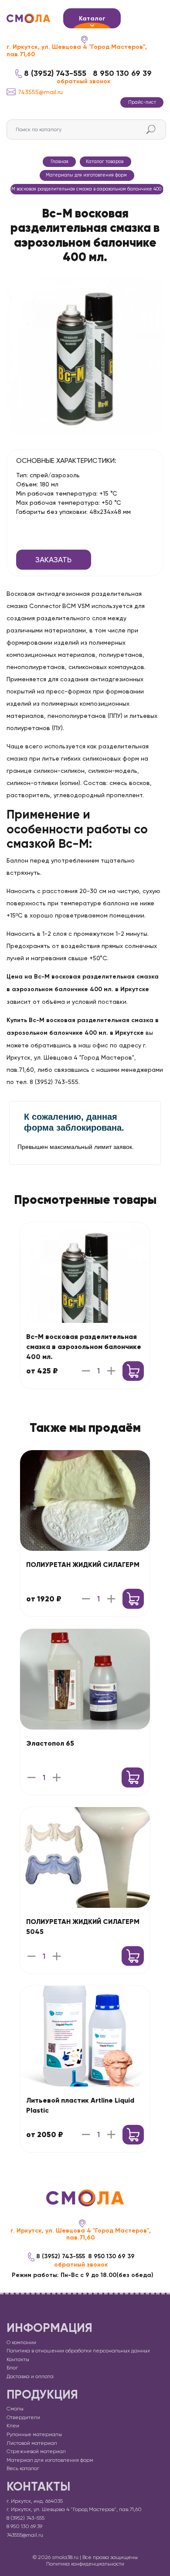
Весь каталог (23, 2468)
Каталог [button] (92, 19)
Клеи (13, 2426)
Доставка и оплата (30, 2376)
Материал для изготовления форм (50, 2460)
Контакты (18, 2359)
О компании (21, 2342)
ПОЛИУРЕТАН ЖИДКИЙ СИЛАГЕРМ (83, 1565)
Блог (12, 2368)
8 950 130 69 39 (122, 73)
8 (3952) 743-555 (55, 73)
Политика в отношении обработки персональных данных (78, 2351)
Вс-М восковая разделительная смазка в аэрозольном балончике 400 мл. (84, 1347)
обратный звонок (84, 82)
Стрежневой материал (36, 2451)
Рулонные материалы (34, 2434)
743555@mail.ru (40, 92)
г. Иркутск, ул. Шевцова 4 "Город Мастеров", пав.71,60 (77, 51)
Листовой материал (32, 2443)
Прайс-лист (142, 102)
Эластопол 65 (50, 1743)
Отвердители (23, 2417)
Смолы (15, 2409)
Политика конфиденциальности (85, 2564)
